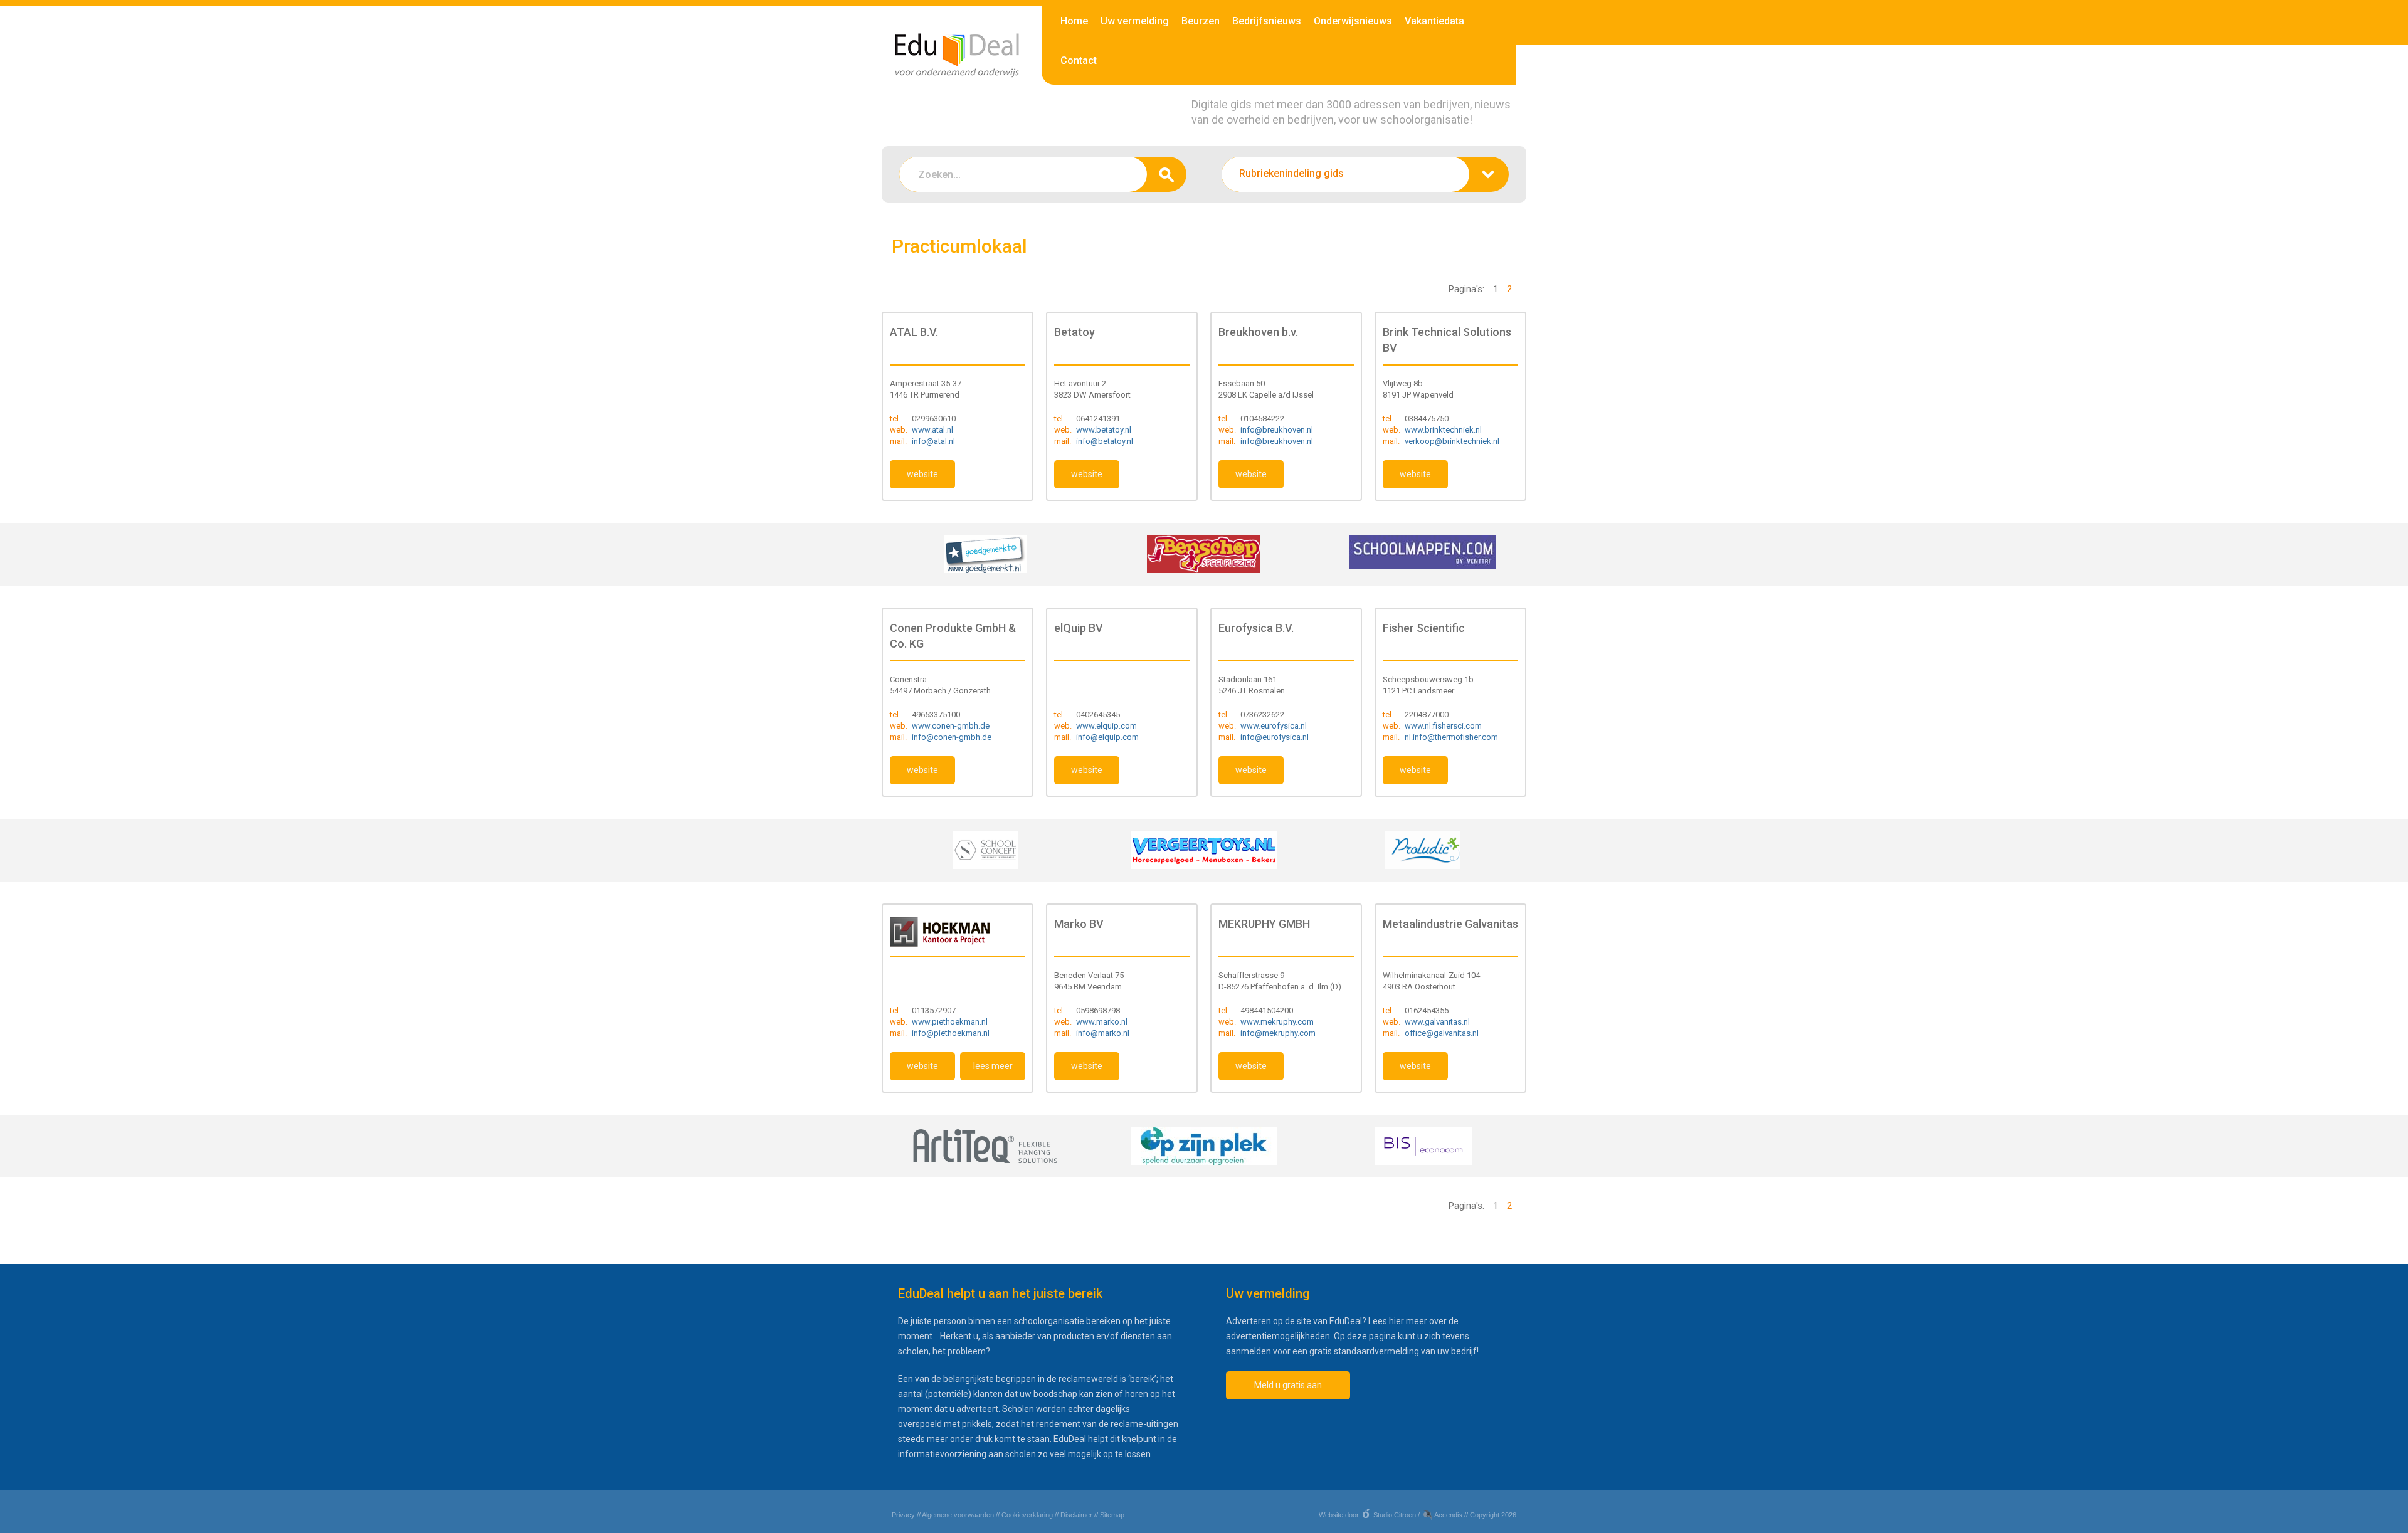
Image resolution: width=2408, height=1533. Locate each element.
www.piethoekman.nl (950, 1022)
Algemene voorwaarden (958, 1515)
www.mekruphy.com (1277, 1022)
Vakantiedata (1434, 21)
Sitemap (1112, 1515)
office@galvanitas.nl (1442, 1033)
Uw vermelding (1135, 21)
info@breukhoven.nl (1277, 430)
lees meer (993, 1066)
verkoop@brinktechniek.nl (1452, 441)
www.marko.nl (1102, 1022)
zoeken (1167, 174)
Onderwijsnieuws (1353, 21)
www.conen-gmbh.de (951, 726)
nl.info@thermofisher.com (1451, 737)
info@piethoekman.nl (951, 1033)
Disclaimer (1076, 1515)
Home (1074, 21)
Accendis (1448, 1515)
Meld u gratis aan (1288, 1385)
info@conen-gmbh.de (952, 737)
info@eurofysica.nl (1275, 737)
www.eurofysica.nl (1274, 726)
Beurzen (1201, 21)
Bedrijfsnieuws (1267, 21)
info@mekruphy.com (1278, 1033)
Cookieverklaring (1027, 1515)
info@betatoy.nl (1105, 441)
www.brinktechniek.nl (1443, 430)
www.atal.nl (932, 430)
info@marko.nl (1103, 1033)
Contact (1079, 61)
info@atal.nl (933, 441)
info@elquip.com (1107, 737)
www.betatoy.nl (1104, 430)
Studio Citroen (1395, 1515)
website (922, 474)
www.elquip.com (1106, 726)
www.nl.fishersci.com (1443, 726)
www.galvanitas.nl (1437, 1022)
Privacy (903, 1515)
